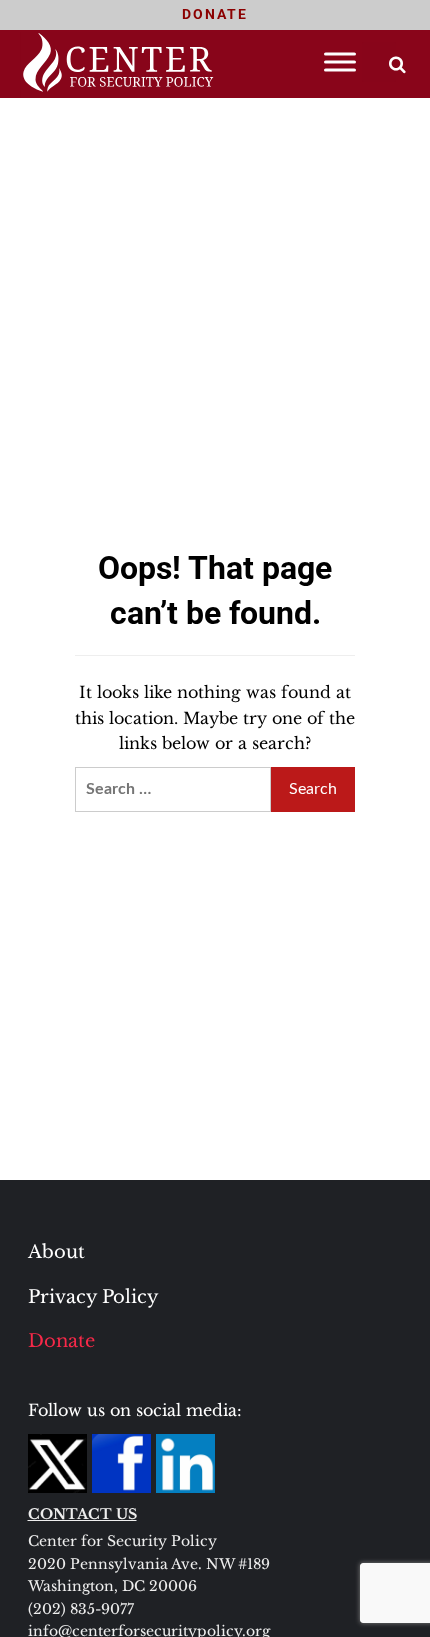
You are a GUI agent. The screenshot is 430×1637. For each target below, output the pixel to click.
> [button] (397, 64)
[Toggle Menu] (340, 61)
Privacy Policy (93, 1297)
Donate (61, 1341)
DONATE (215, 14)
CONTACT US (82, 1514)
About (56, 1252)
